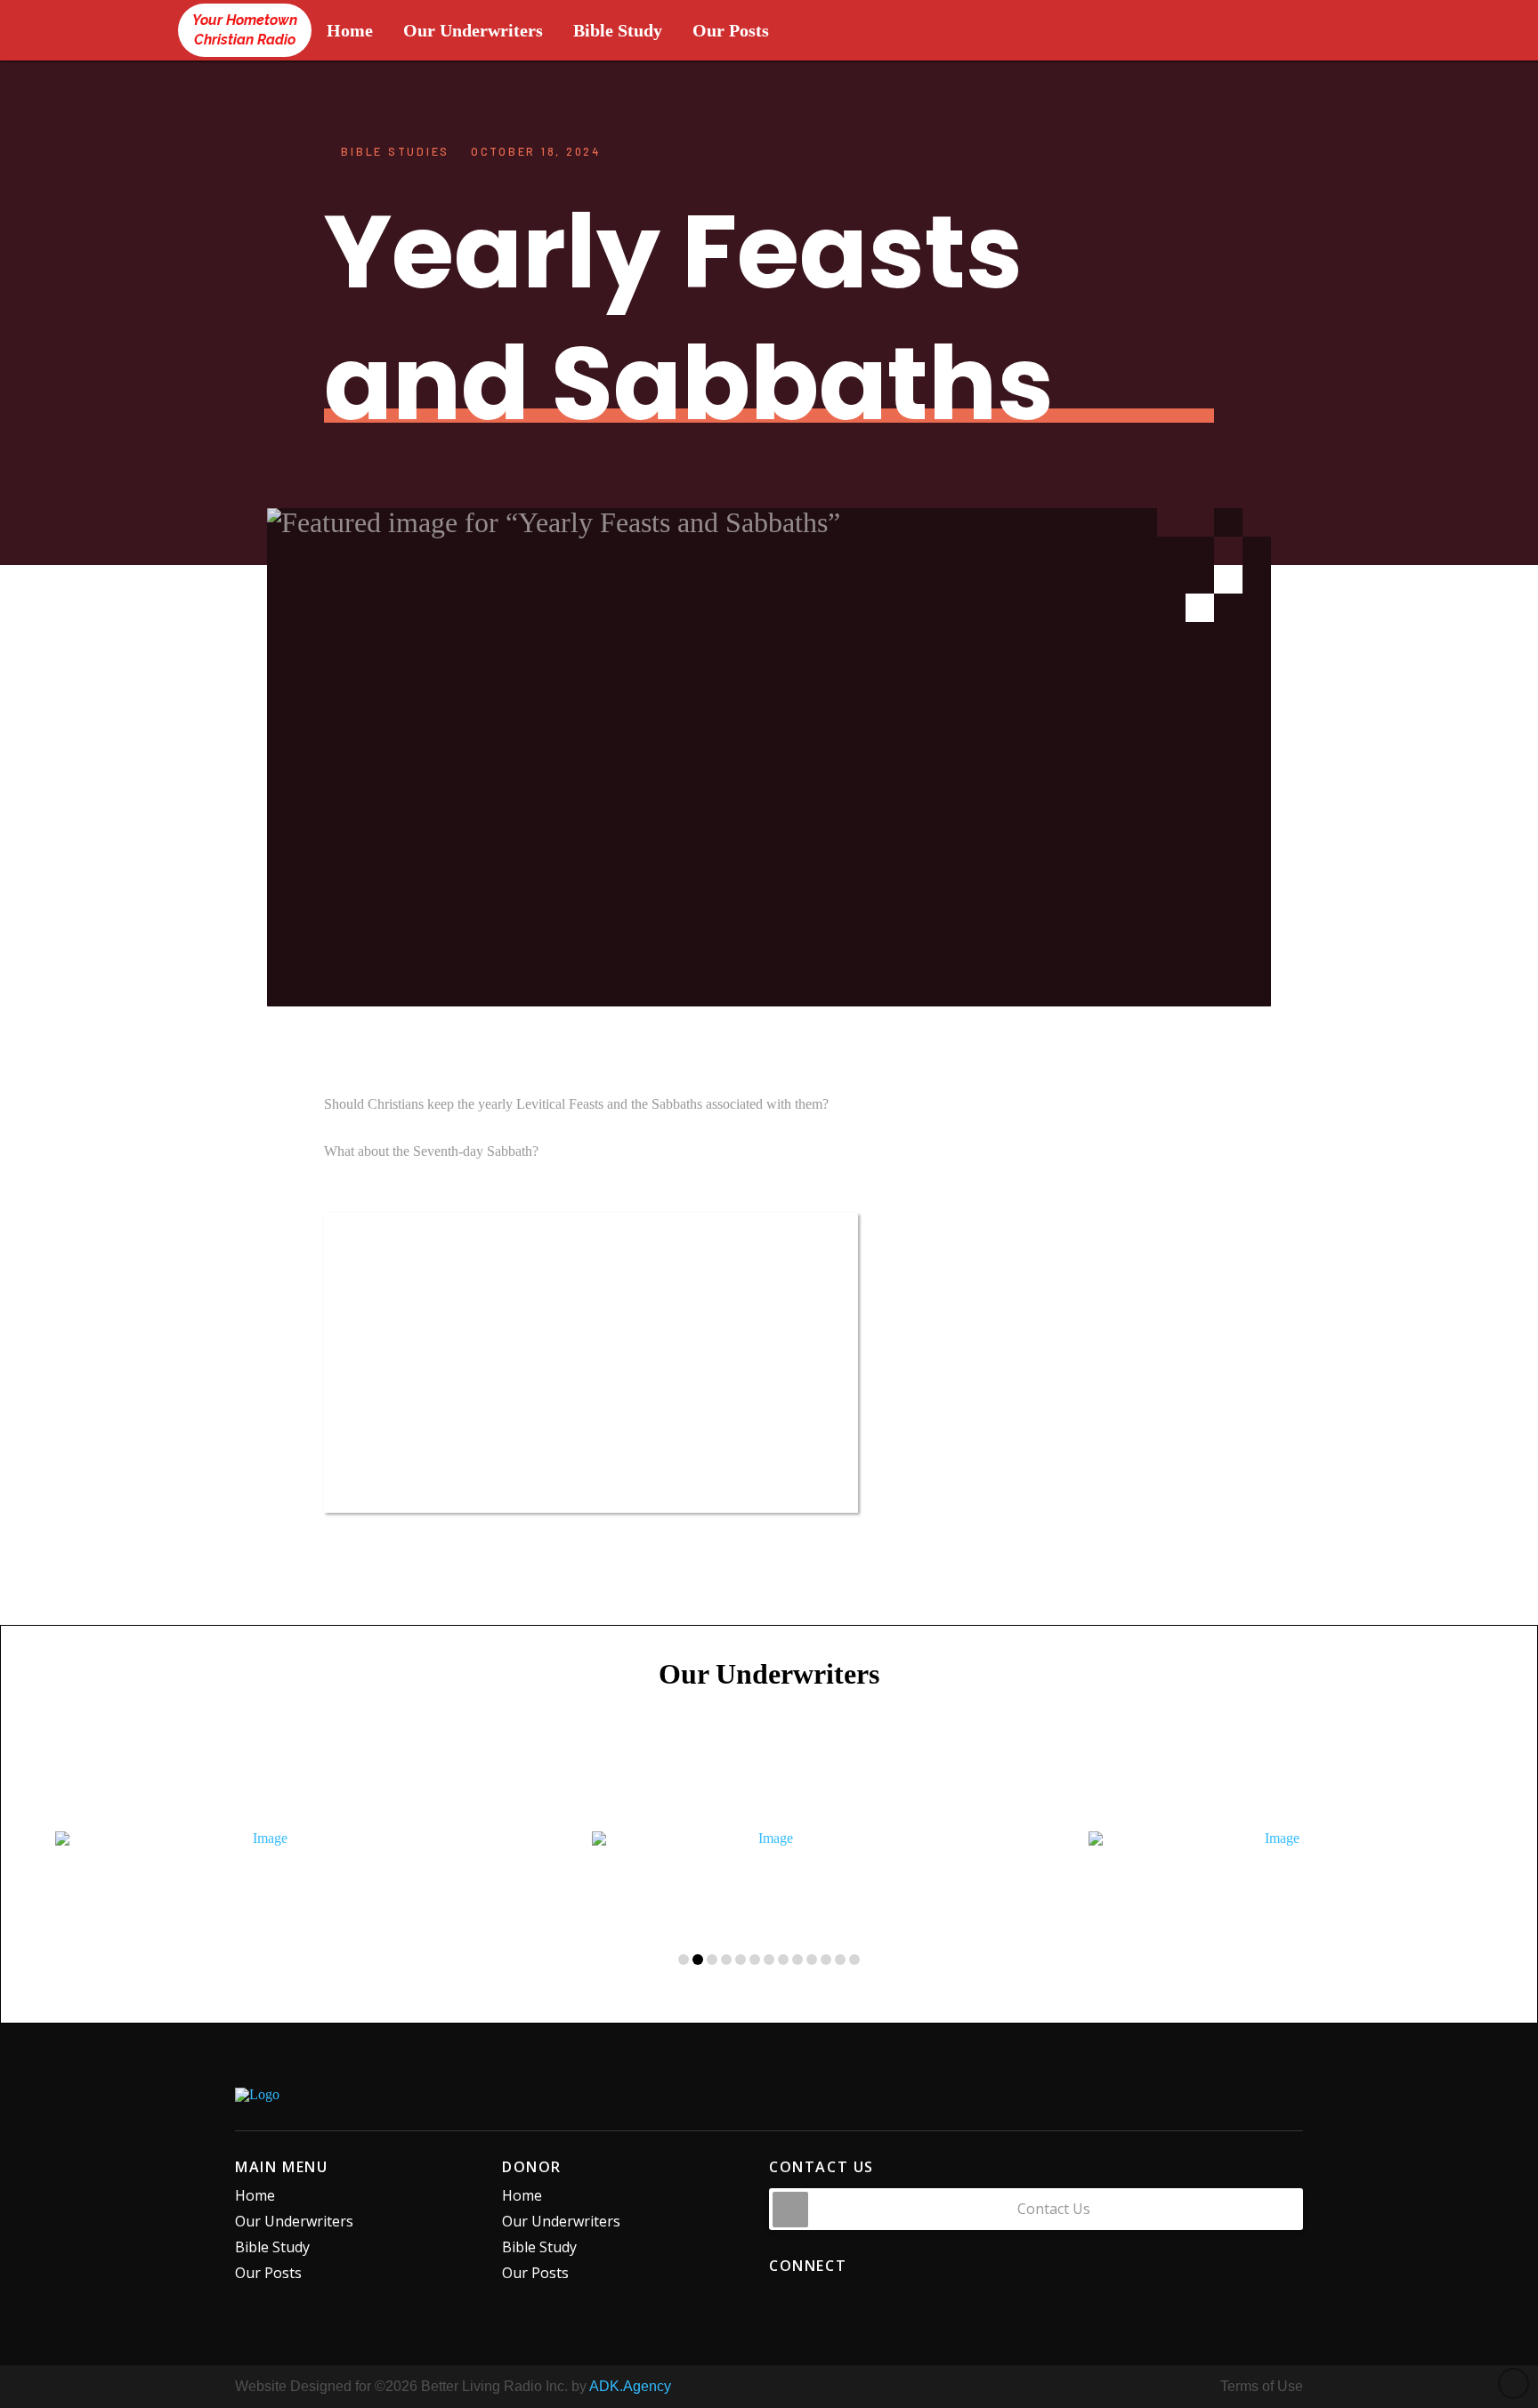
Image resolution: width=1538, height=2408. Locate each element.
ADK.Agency (630, 2386)
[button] (1036, 2209)
